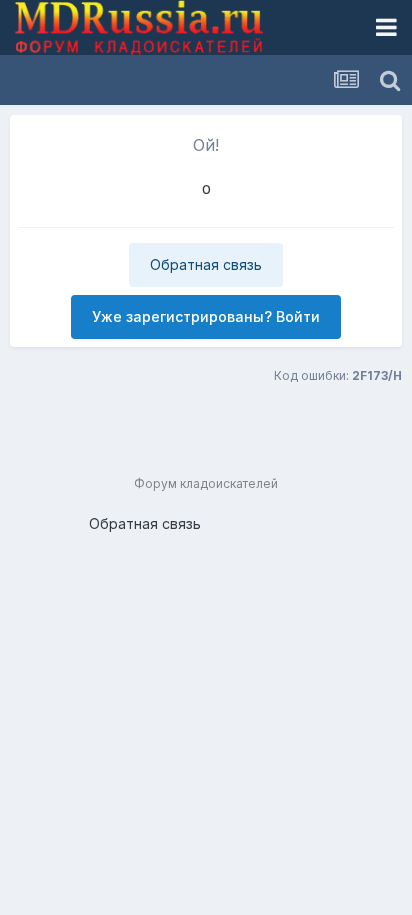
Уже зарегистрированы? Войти (206, 316)
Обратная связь (206, 264)
